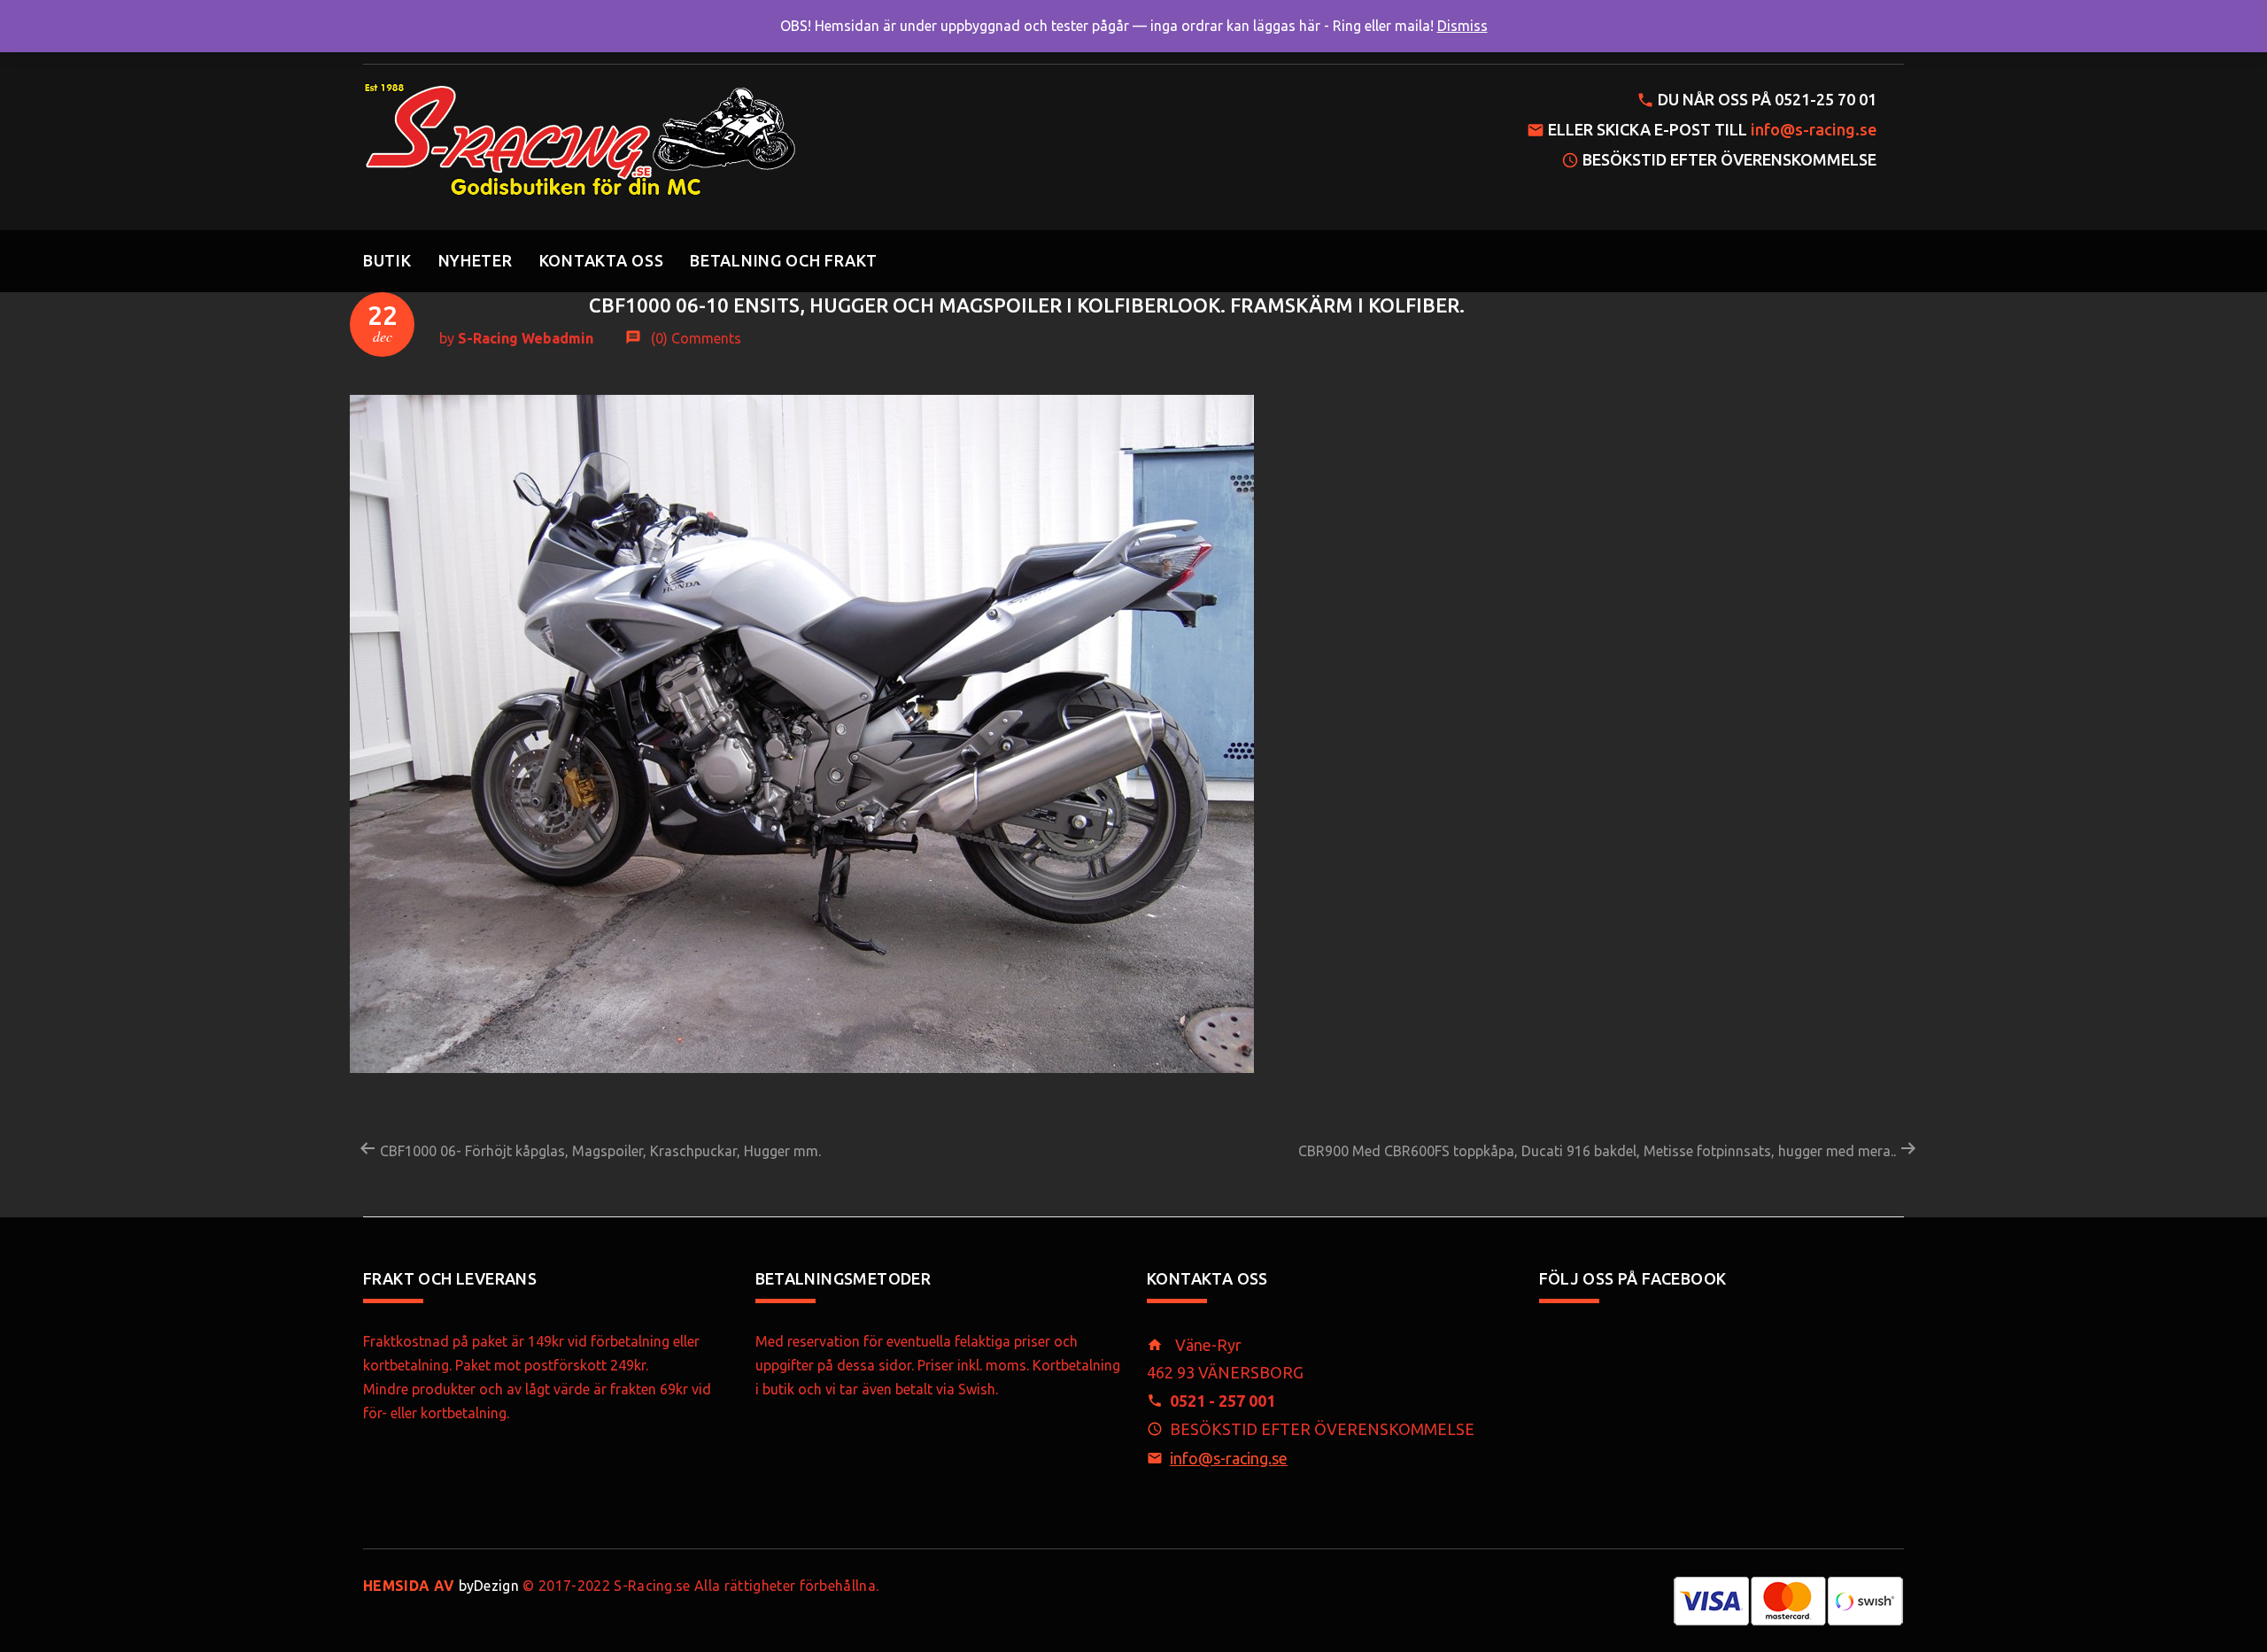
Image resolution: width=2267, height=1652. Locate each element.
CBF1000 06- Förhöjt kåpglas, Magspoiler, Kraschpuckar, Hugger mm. (599, 1151)
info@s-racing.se (1814, 129)
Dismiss (1462, 26)
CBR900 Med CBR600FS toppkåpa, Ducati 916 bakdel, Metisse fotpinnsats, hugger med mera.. (1599, 1151)
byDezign (441, 1586)
